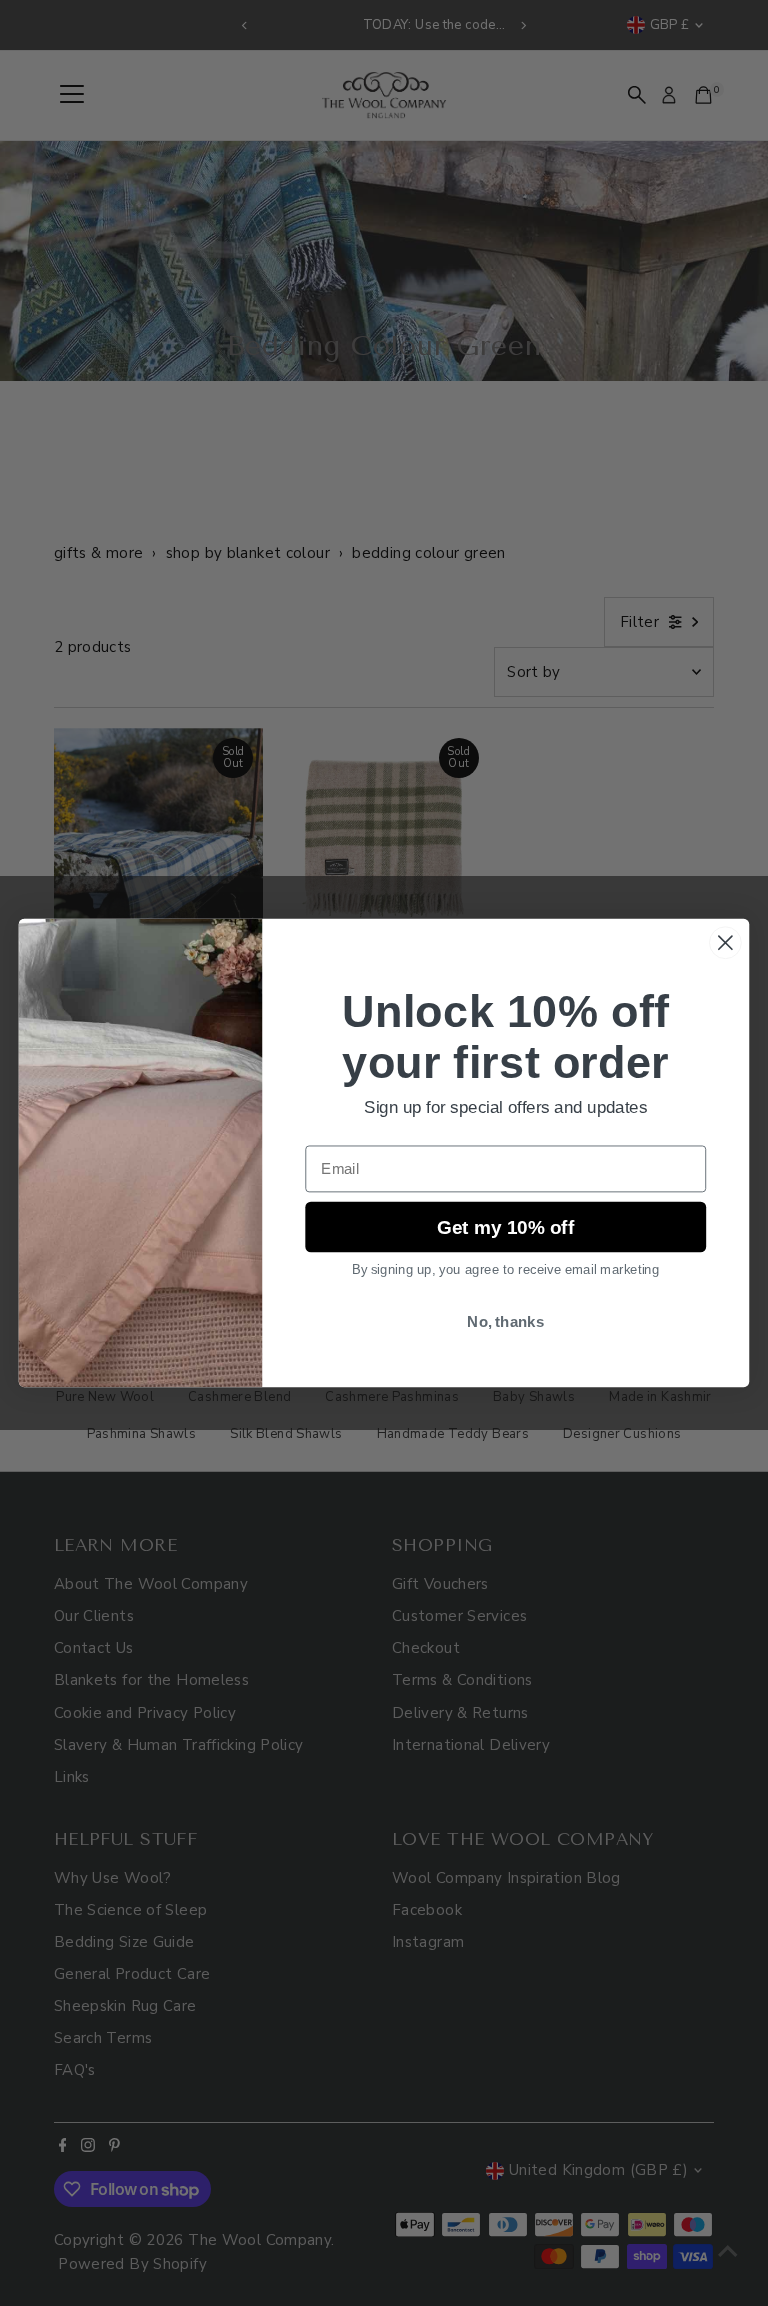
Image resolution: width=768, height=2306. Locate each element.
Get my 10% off (506, 1226)
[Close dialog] (725, 942)
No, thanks (505, 1322)
